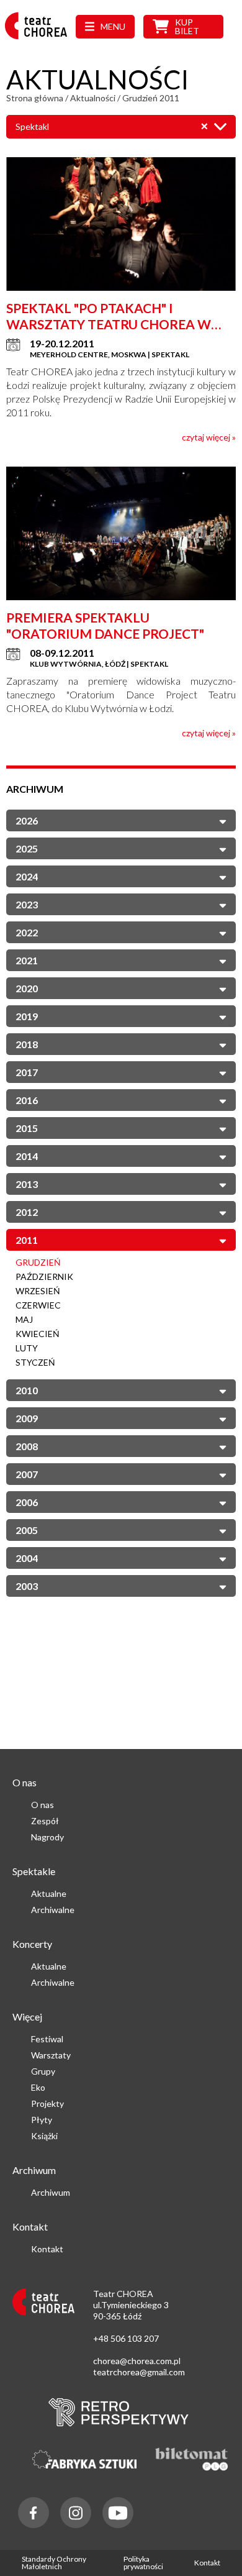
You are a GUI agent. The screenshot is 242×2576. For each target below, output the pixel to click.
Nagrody (47, 1837)
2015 (27, 1128)
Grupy (43, 2071)
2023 (27, 904)
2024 (27, 876)
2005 (27, 1530)
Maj (24, 1319)
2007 (27, 1474)
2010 (27, 1390)
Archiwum (51, 2192)
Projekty (47, 2103)
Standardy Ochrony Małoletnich (54, 2563)
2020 (27, 988)
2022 (27, 932)
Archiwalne (53, 1910)
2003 (27, 1586)
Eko (38, 2087)
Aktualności (93, 98)
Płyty (42, 2120)
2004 (27, 1558)
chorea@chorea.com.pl (137, 2361)
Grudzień (38, 1262)
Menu (113, 26)
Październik (44, 1277)
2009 (27, 1418)
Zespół (45, 1821)
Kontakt (47, 2249)
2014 (27, 1156)
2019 (27, 1016)
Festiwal (47, 2039)
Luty (27, 1348)
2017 (27, 1072)
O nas (43, 1805)
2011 (27, 1240)
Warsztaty (51, 2055)
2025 (27, 848)
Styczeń (35, 1362)
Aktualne (49, 1893)
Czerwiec (38, 1305)
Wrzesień (38, 1291)
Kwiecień (38, 1334)
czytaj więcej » (209, 437)
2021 (27, 960)
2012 (27, 1212)
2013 (27, 1184)
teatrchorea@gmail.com (139, 2372)
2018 (27, 1044)
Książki (44, 2136)
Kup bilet (187, 26)
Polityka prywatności (143, 2563)
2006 (27, 1502)
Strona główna (35, 98)
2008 (27, 1446)
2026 (27, 820)
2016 (27, 1100)
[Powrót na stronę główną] (40, 39)
